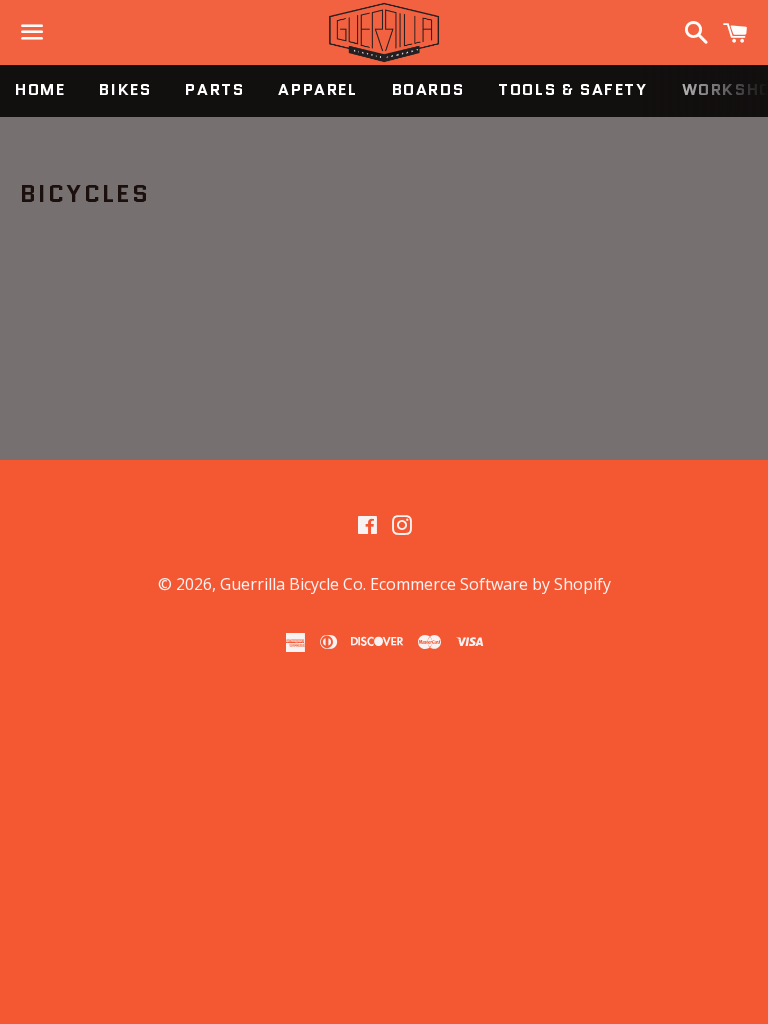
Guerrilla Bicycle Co (291, 584)
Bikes (125, 89)
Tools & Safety (572, 89)
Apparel (317, 89)
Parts (214, 89)
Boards (428, 89)
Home (40, 89)
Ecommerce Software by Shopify (490, 584)
